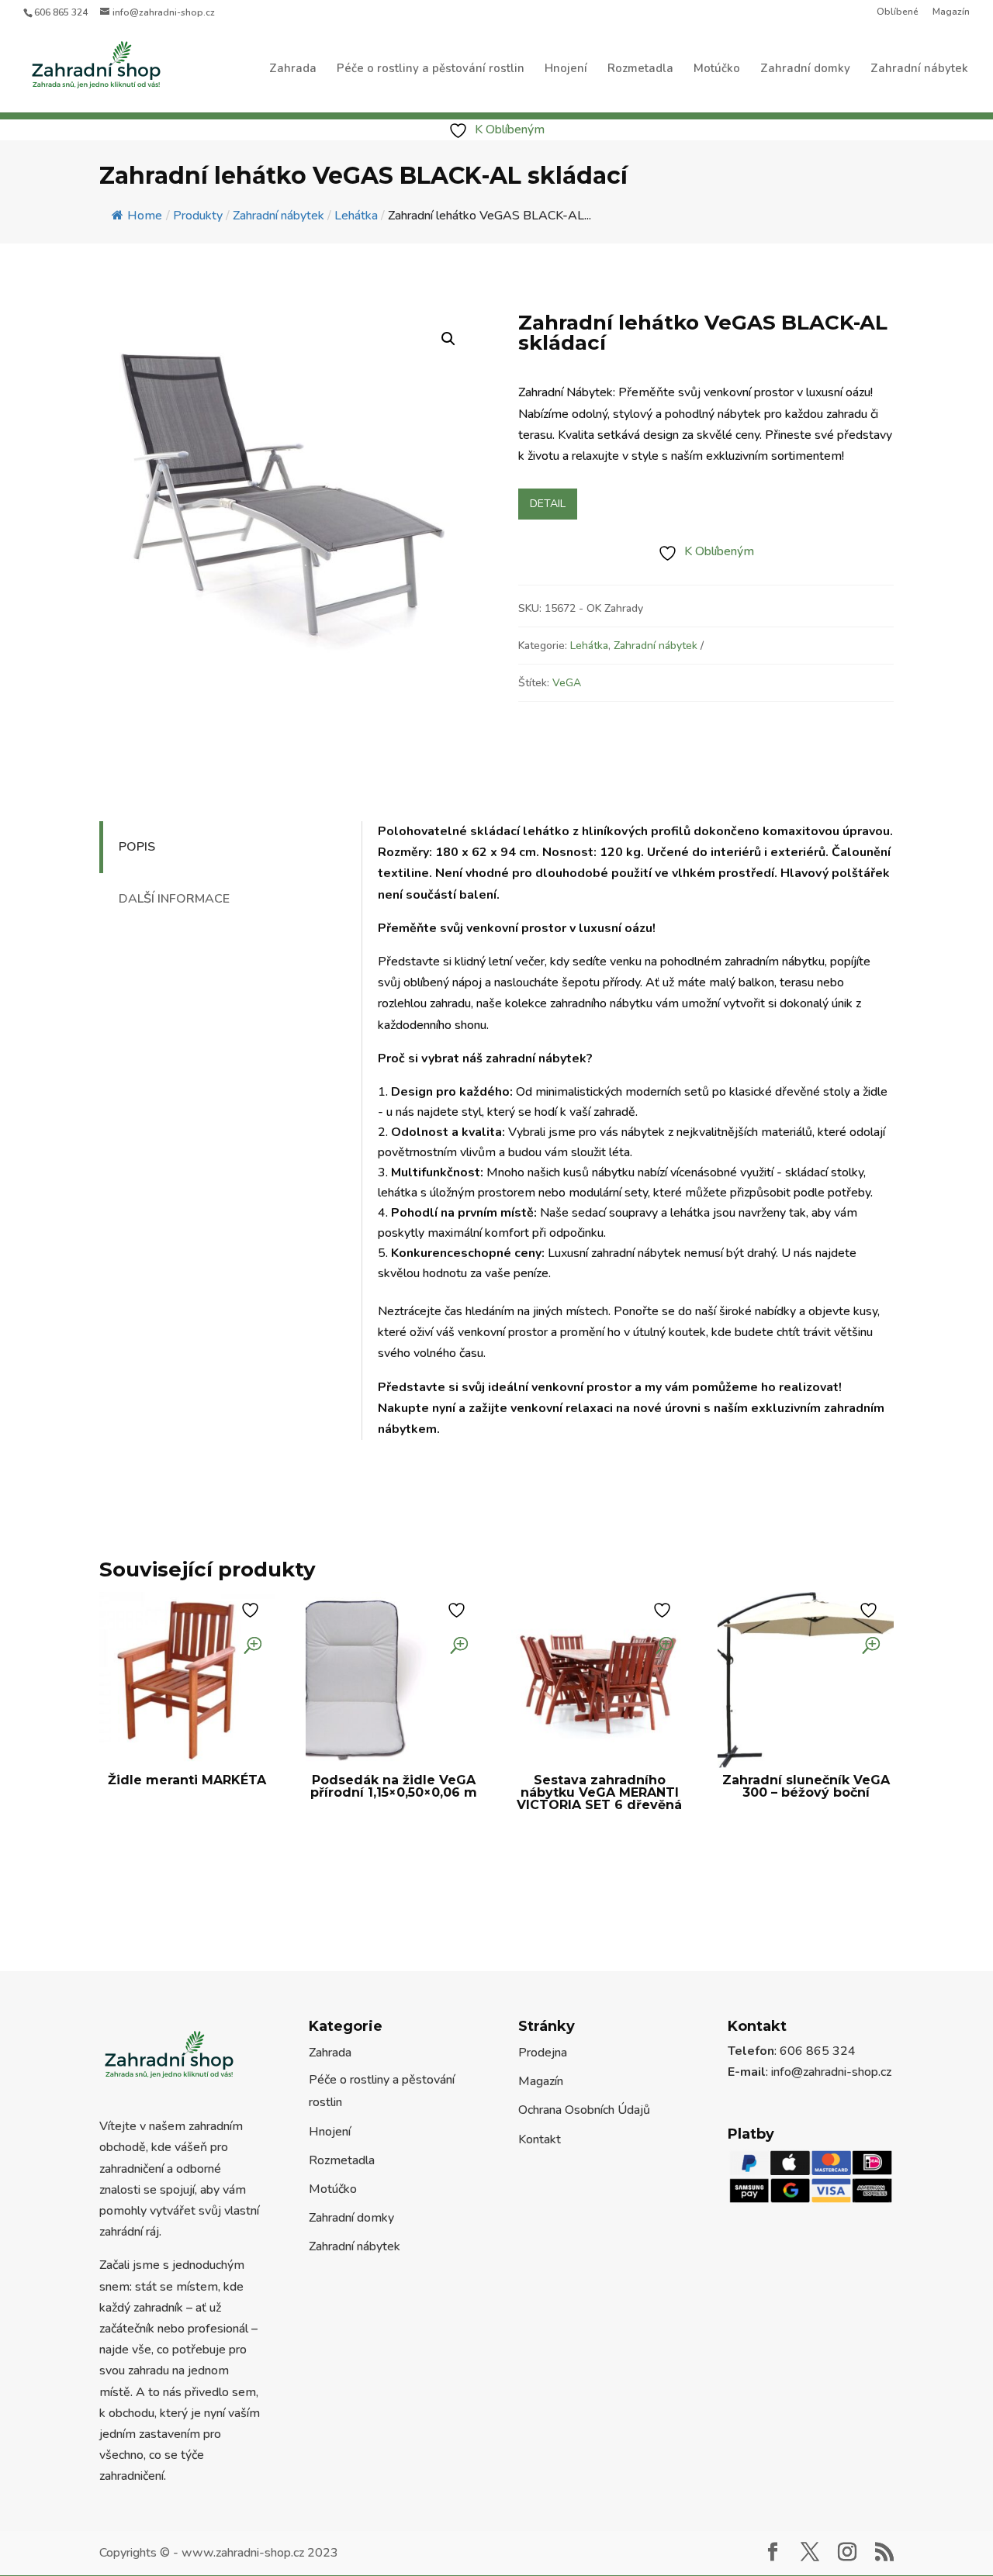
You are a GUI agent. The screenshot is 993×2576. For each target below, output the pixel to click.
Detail (548, 504)
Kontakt (540, 2139)
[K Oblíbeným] (252, 1610)
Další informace (174, 899)
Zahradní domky (805, 69)
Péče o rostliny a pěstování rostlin (431, 69)
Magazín (951, 12)
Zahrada (293, 69)
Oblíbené (898, 12)
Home (145, 216)
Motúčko (717, 69)
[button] (448, 339)
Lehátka (589, 646)
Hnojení (566, 69)
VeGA (567, 683)
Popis (137, 847)
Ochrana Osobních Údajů (584, 2110)
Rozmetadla (640, 69)
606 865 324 (61, 12)
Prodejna (543, 2053)
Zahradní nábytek (919, 69)
